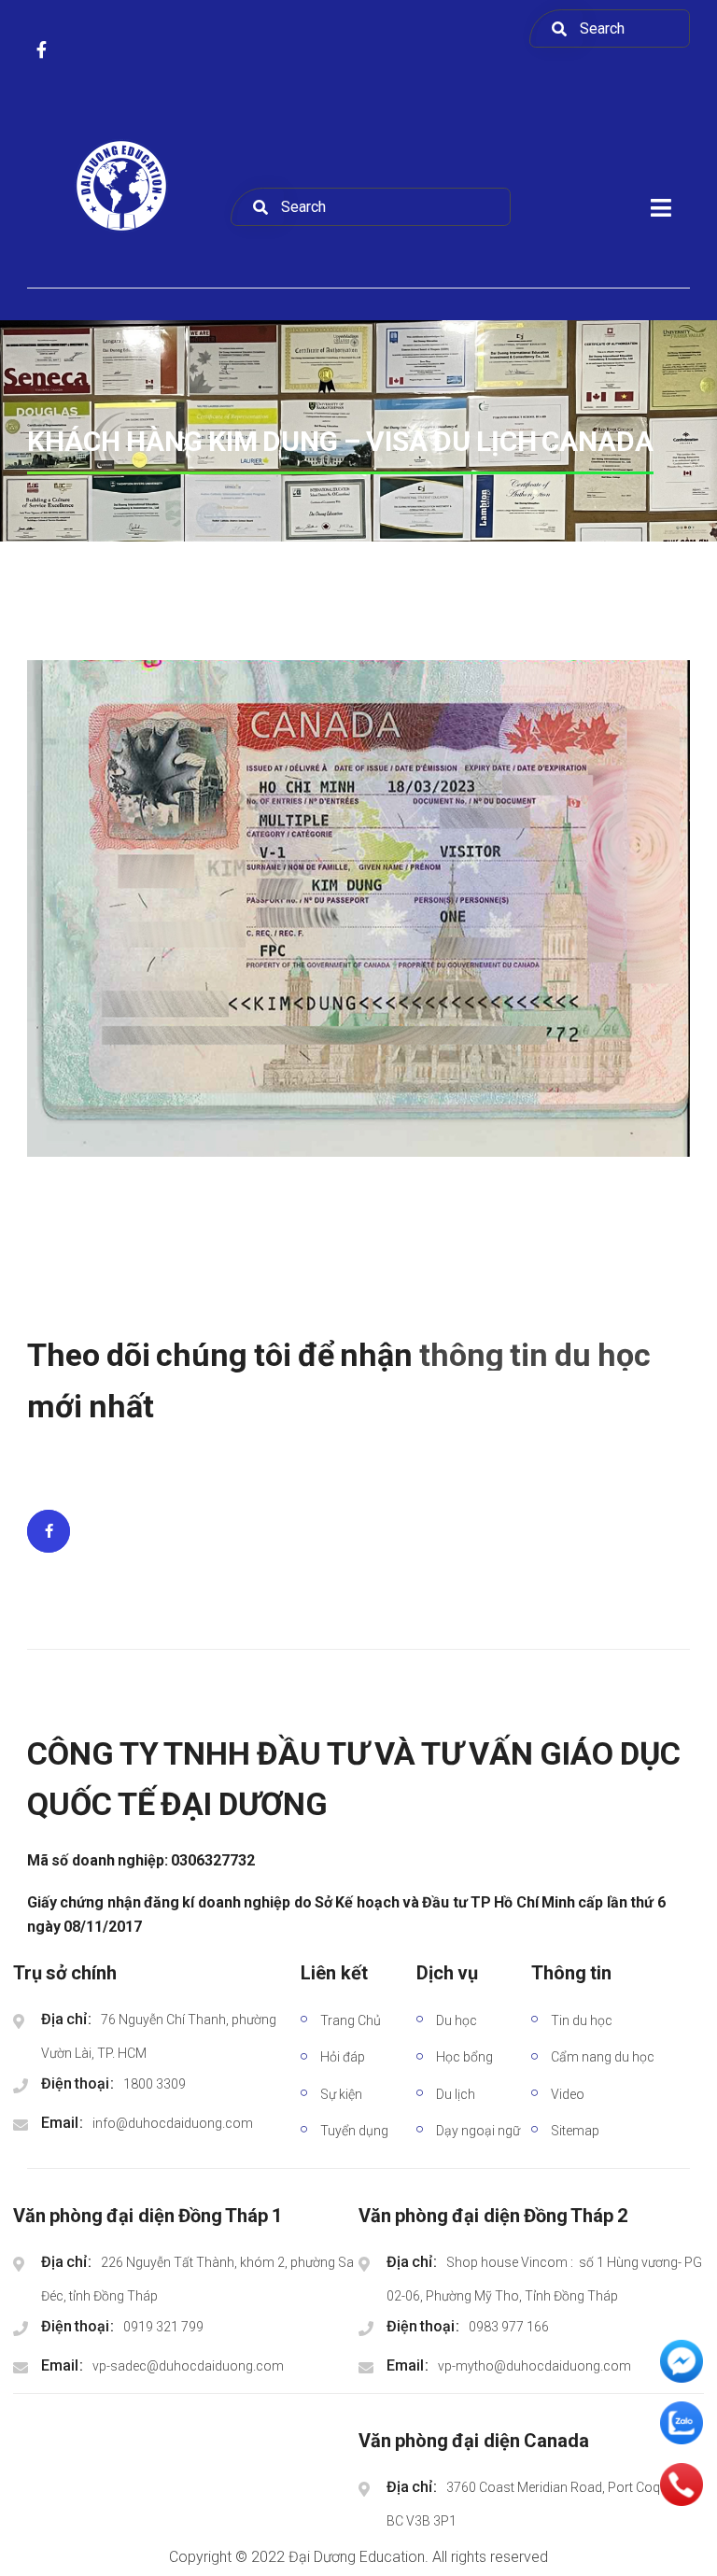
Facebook (49, 1531)
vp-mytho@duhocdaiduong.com (534, 2366)
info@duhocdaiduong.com (173, 2123)
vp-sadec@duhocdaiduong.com (188, 2366)
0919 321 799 (163, 2327)
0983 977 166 (509, 2327)
